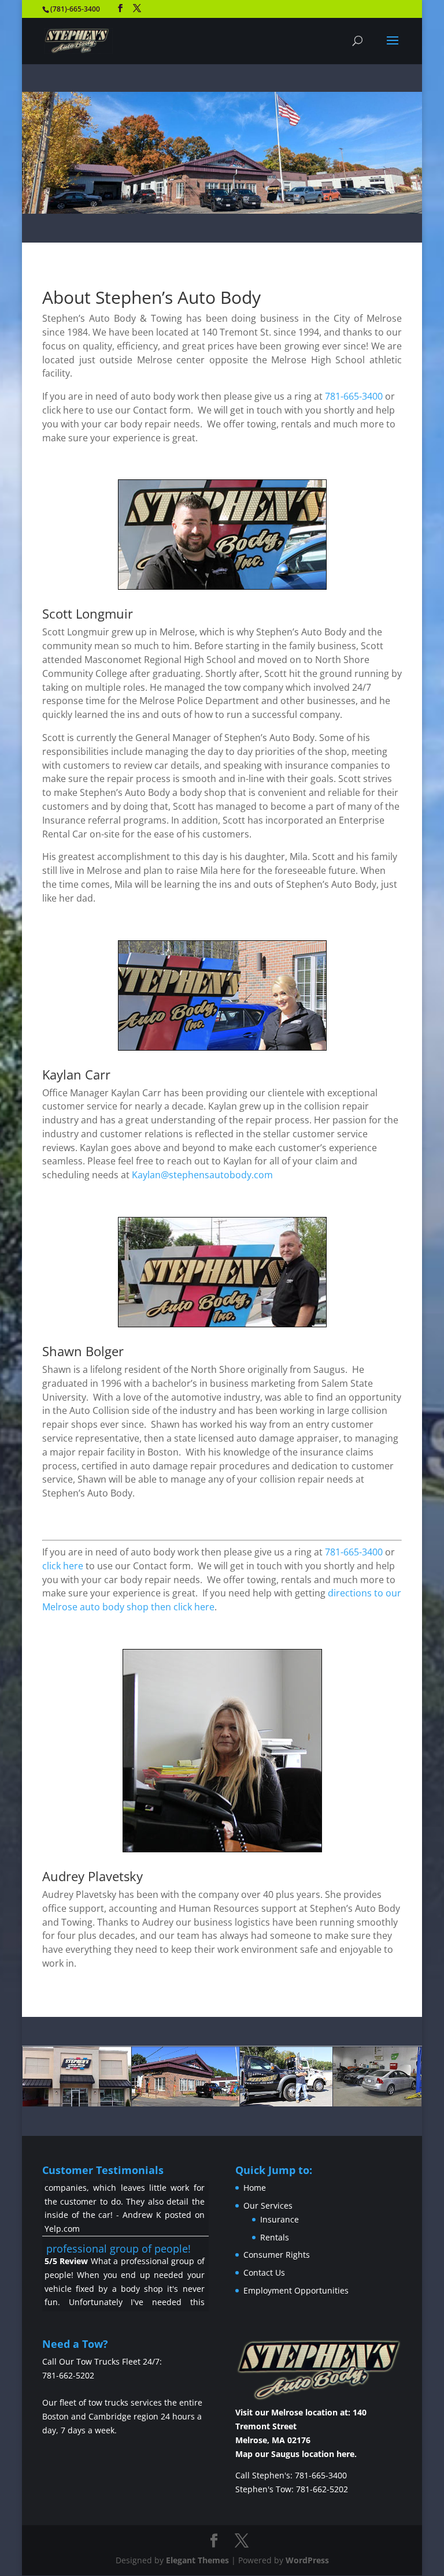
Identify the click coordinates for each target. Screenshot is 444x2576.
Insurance (280, 2219)
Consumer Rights (277, 2255)
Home (255, 2188)
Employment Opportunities (296, 2290)
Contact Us (264, 2272)
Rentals (275, 2237)
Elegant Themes (197, 2560)
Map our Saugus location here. (296, 2454)
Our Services (268, 2205)
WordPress (307, 2560)
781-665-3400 (354, 396)
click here (63, 1566)
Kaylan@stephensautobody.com (202, 1175)
